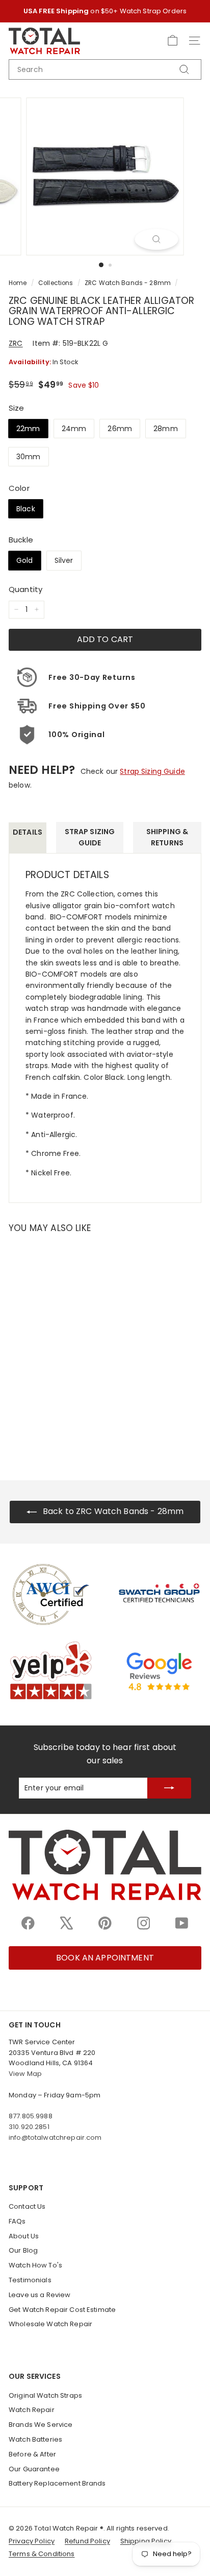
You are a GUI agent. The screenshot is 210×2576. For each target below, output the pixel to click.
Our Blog (23, 2250)
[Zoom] (157, 239)
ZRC (16, 343)
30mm (29, 457)
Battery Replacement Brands (57, 2483)
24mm (74, 429)
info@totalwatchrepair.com (55, 2137)
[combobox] (105, 69)
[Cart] (173, 41)
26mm (120, 429)
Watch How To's (35, 2265)
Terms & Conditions (42, 2554)
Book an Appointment (105, 1958)
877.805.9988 (31, 2116)
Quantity (25, 589)
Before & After (32, 2454)
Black (26, 509)
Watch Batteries (35, 2439)
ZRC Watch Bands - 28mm (128, 283)
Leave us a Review (40, 2295)
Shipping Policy (146, 2541)
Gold (25, 560)
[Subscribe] (169, 1788)
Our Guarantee (34, 2469)
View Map (25, 2074)
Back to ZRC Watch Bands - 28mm (112, 1511)
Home (18, 283)
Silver (64, 560)
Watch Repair (32, 2410)
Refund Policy (87, 2541)
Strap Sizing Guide (152, 771)
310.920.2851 (29, 2127)
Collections (56, 283)
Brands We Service (41, 2425)
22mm (28, 429)
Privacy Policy (32, 2541)
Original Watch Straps (45, 2395)
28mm (166, 429)
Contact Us (27, 2206)
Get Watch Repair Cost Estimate (62, 2310)
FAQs (17, 2221)
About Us (24, 2236)
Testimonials (30, 2280)
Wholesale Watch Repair (50, 2324)
